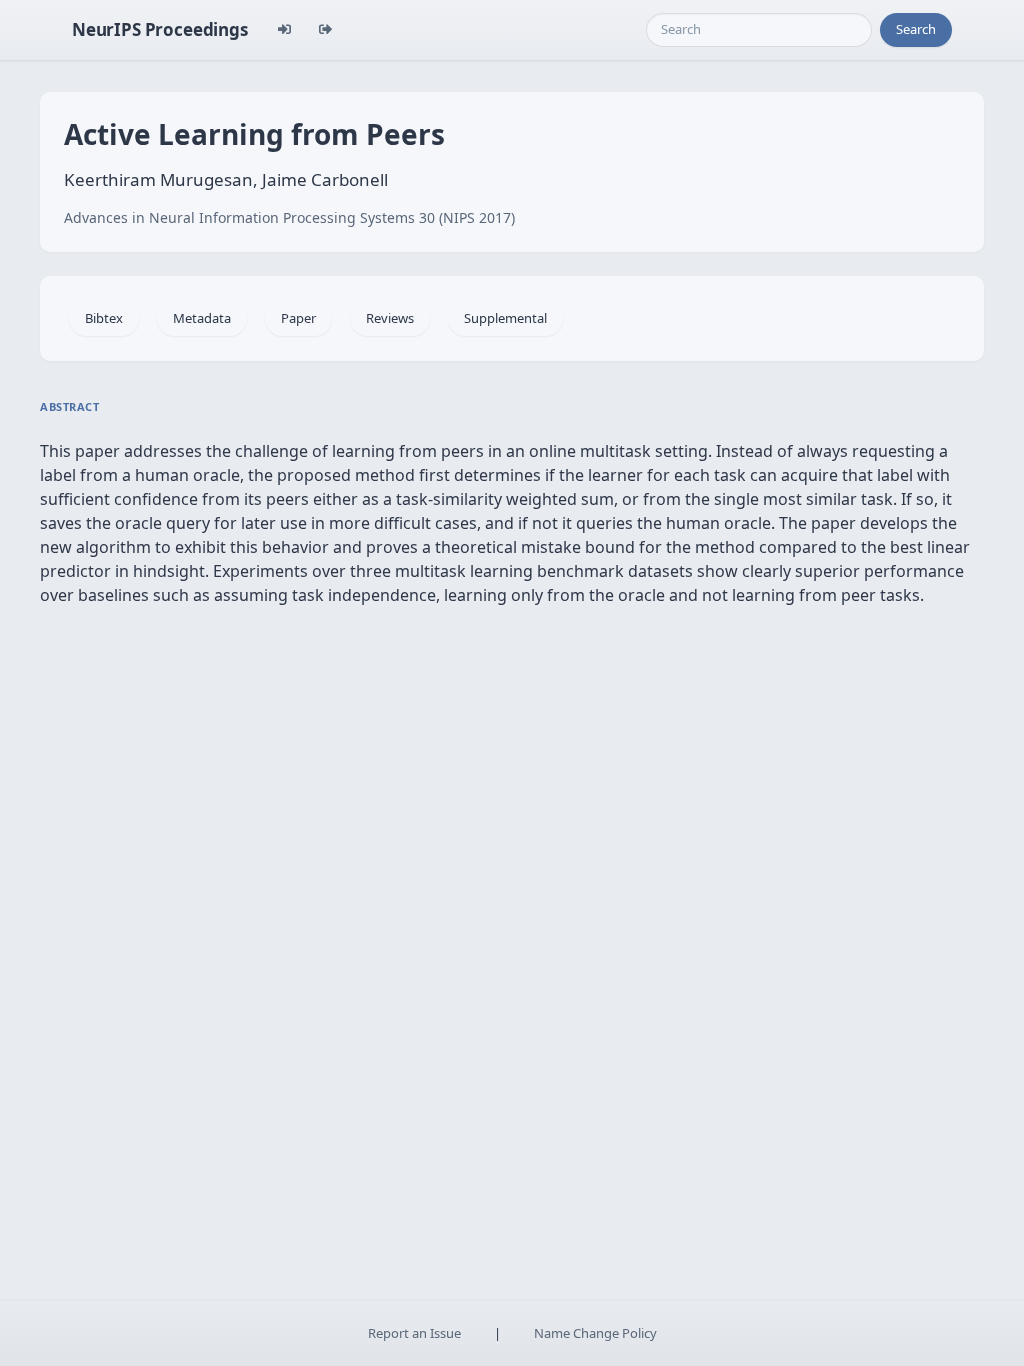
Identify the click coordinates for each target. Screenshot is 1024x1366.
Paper (298, 318)
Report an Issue (414, 1333)
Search (916, 29)
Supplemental (505, 318)
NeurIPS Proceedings (160, 29)
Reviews (390, 318)
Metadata (202, 318)
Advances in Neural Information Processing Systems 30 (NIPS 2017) (289, 217)
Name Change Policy (595, 1333)
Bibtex (104, 318)
